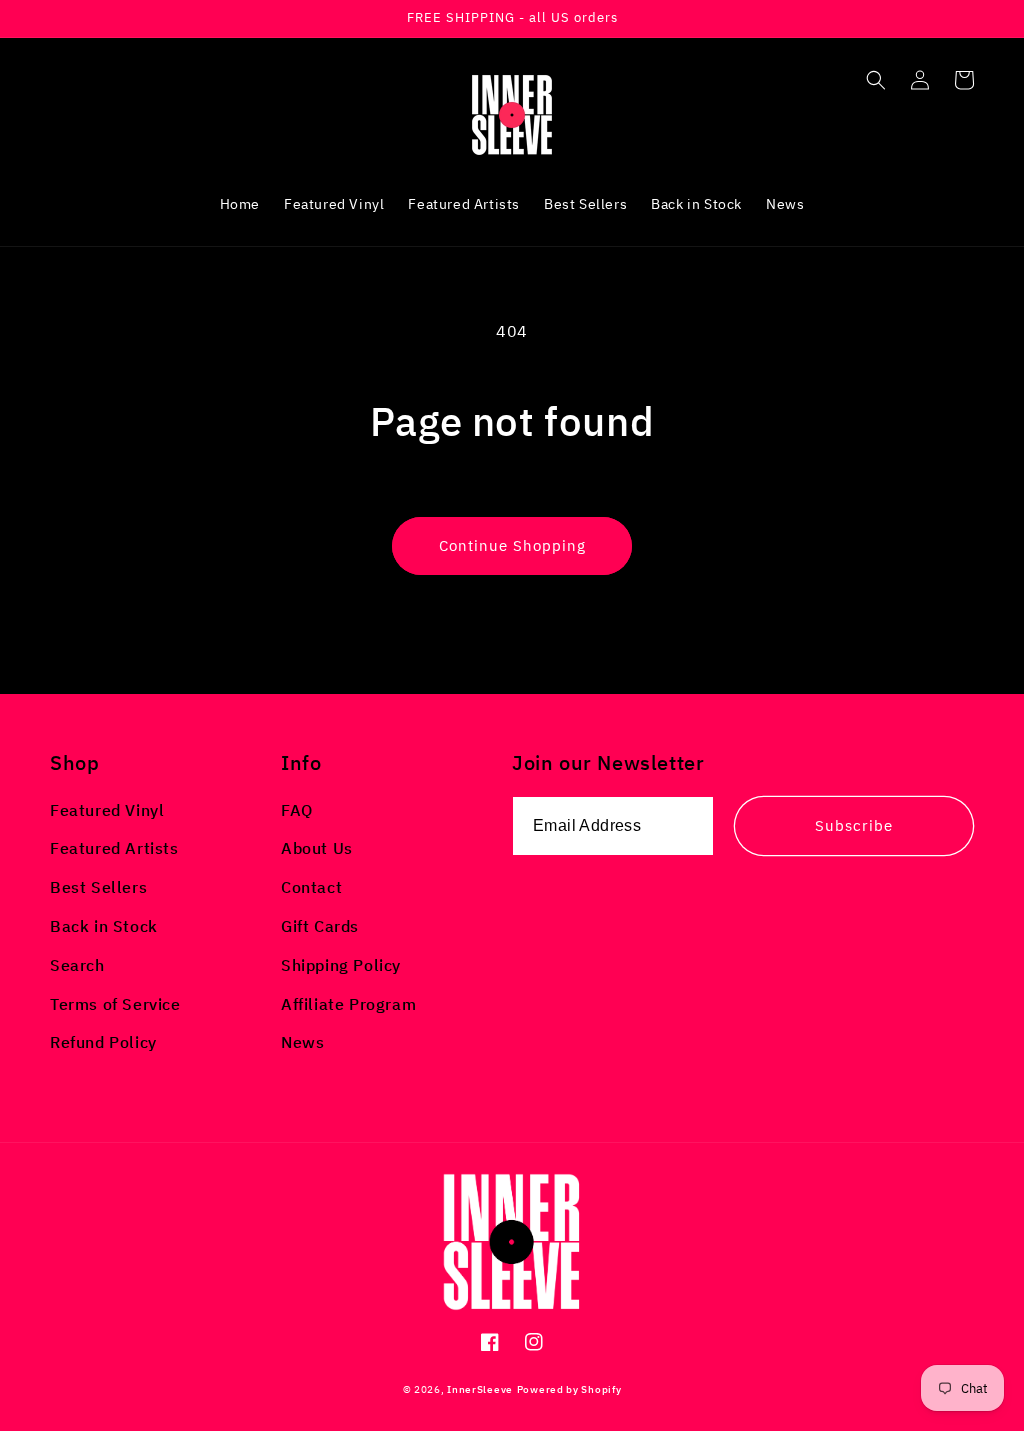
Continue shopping (512, 545)
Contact (311, 887)
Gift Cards (320, 926)
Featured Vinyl (107, 810)
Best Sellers (98, 887)
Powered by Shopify (569, 1389)
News (302, 1042)
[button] (876, 80)
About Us (317, 848)
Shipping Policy (341, 965)
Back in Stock (104, 926)
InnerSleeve (480, 1389)
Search (77, 965)
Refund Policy (103, 1042)
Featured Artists (114, 848)
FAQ (297, 810)
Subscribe (854, 825)
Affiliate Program (348, 1004)
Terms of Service (115, 1004)
